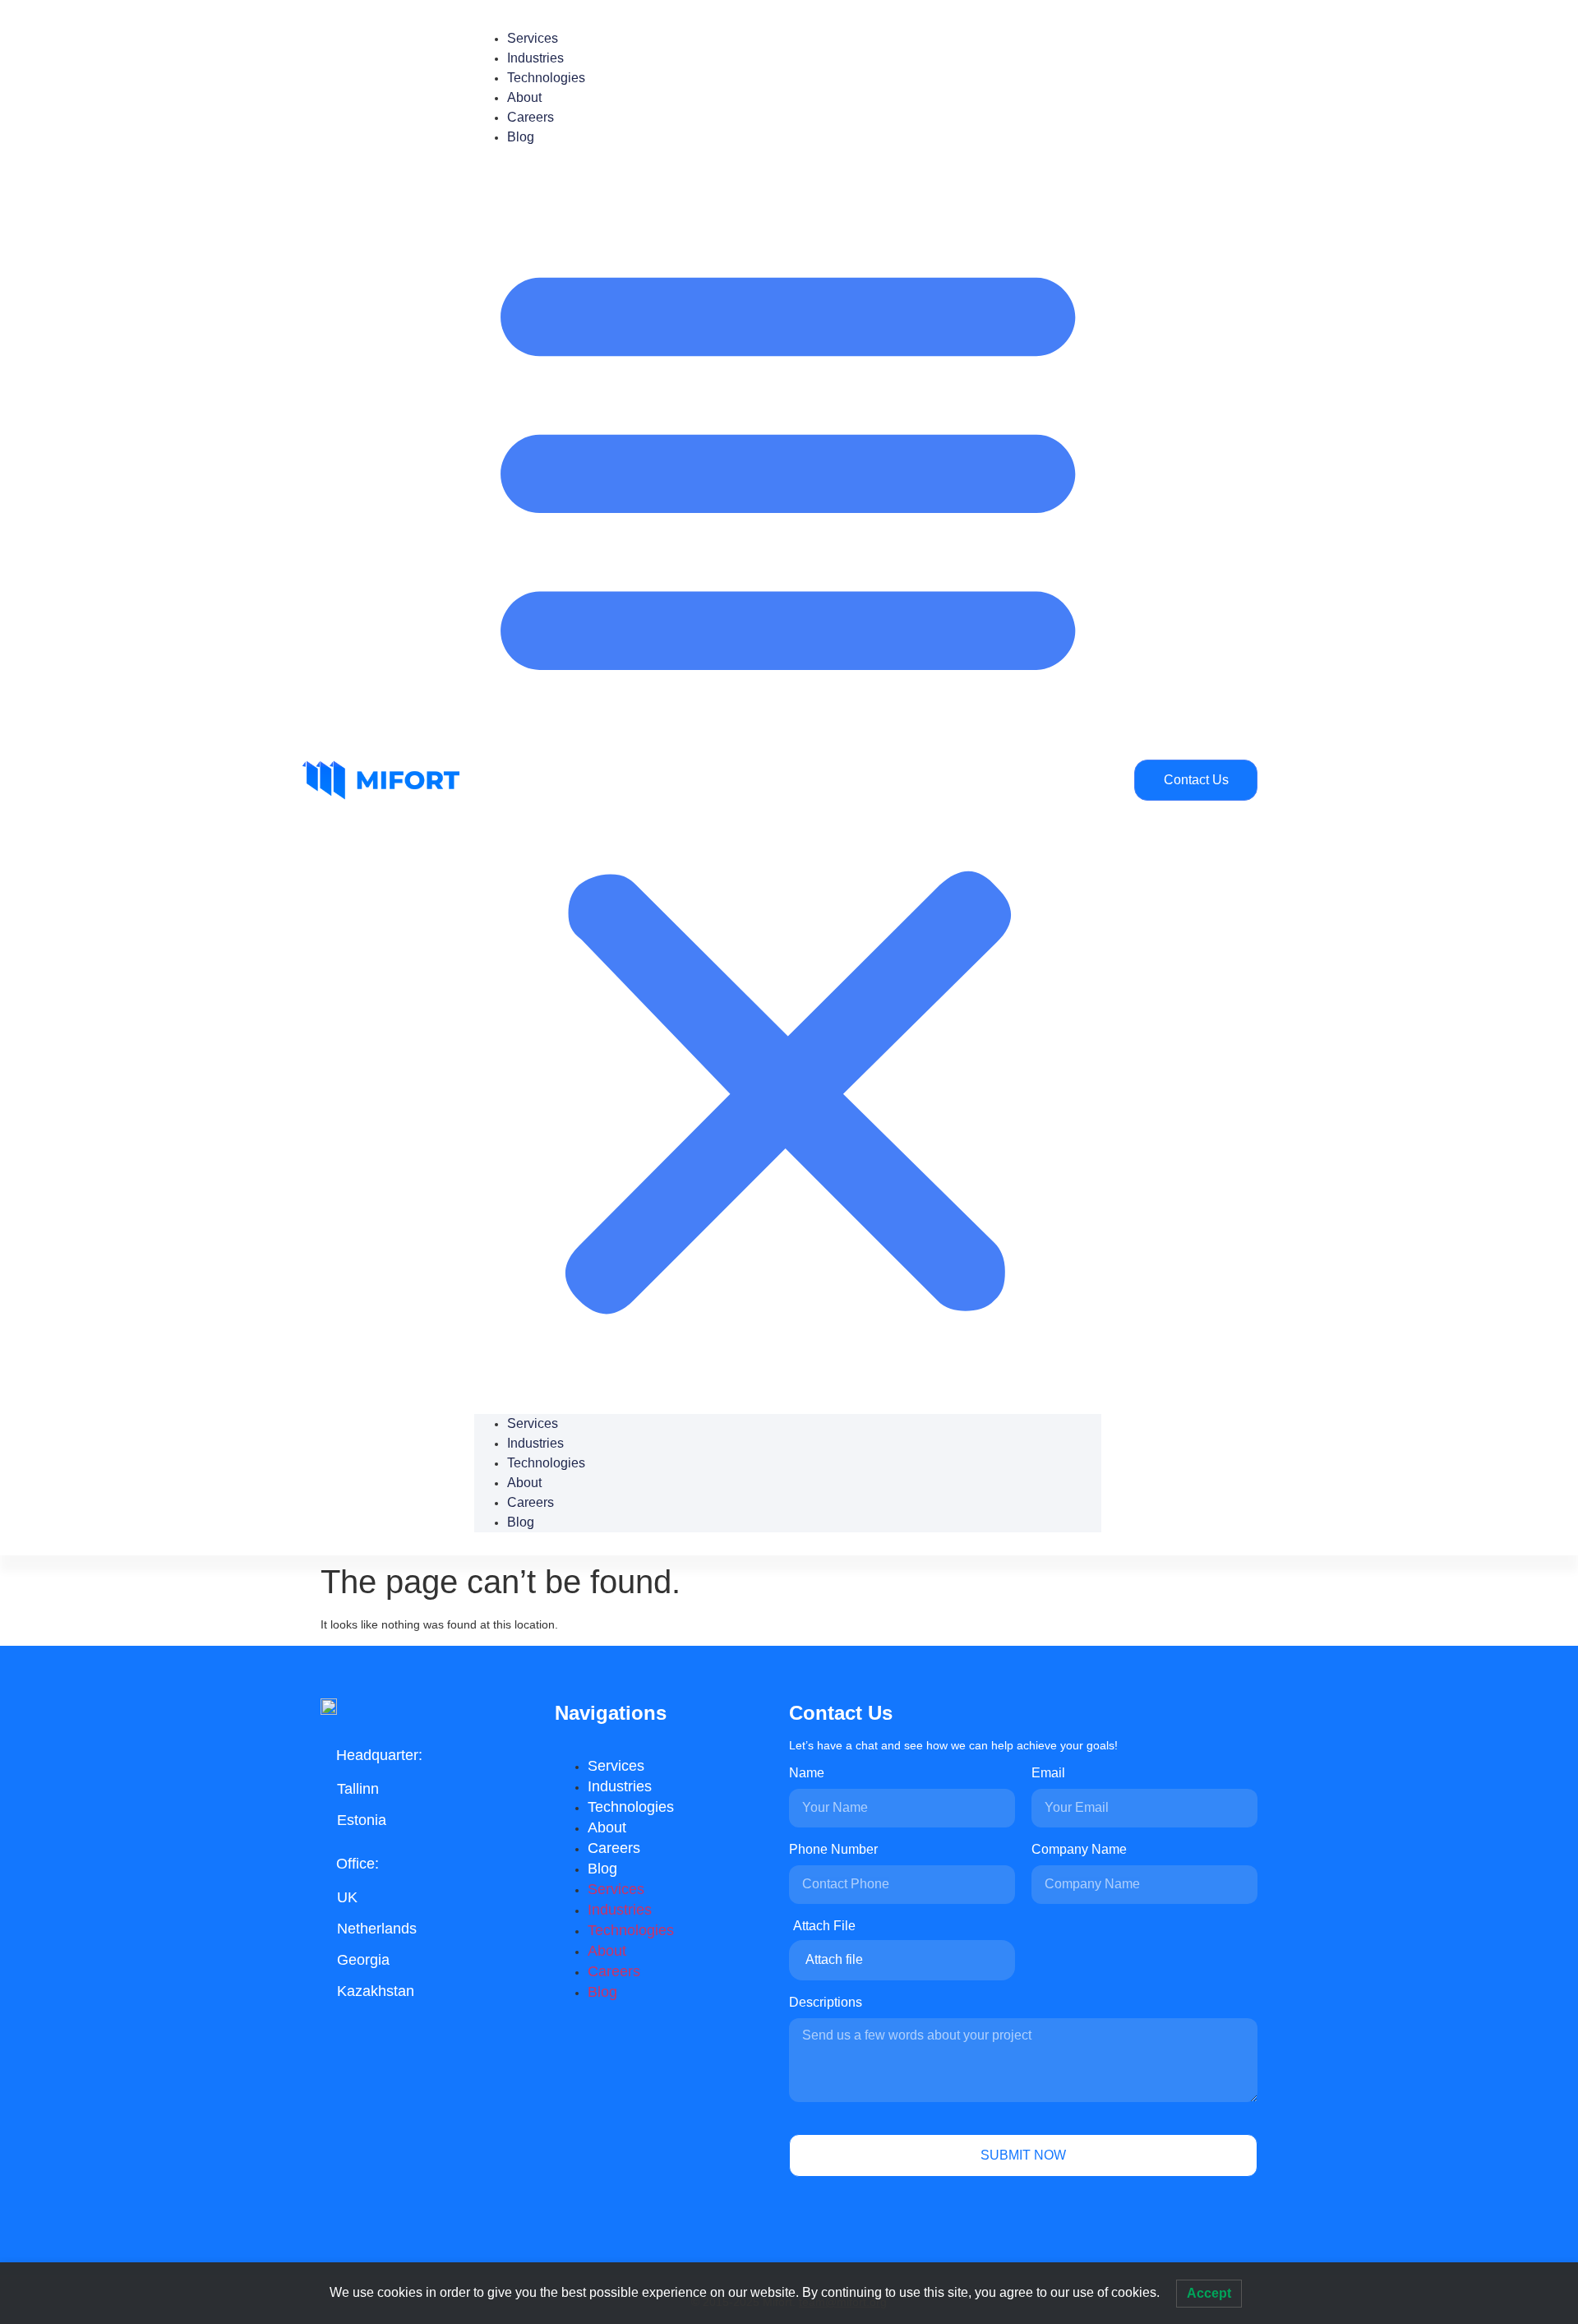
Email (1048, 1773)
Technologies (546, 78)
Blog (521, 137)
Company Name (1079, 1850)
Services (533, 38)
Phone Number (833, 1850)
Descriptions (826, 2003)
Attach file (834, 1959)
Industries (535, 58)
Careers (531, 117)
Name (807, 1773)
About (524, 97)
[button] (788, 781)
